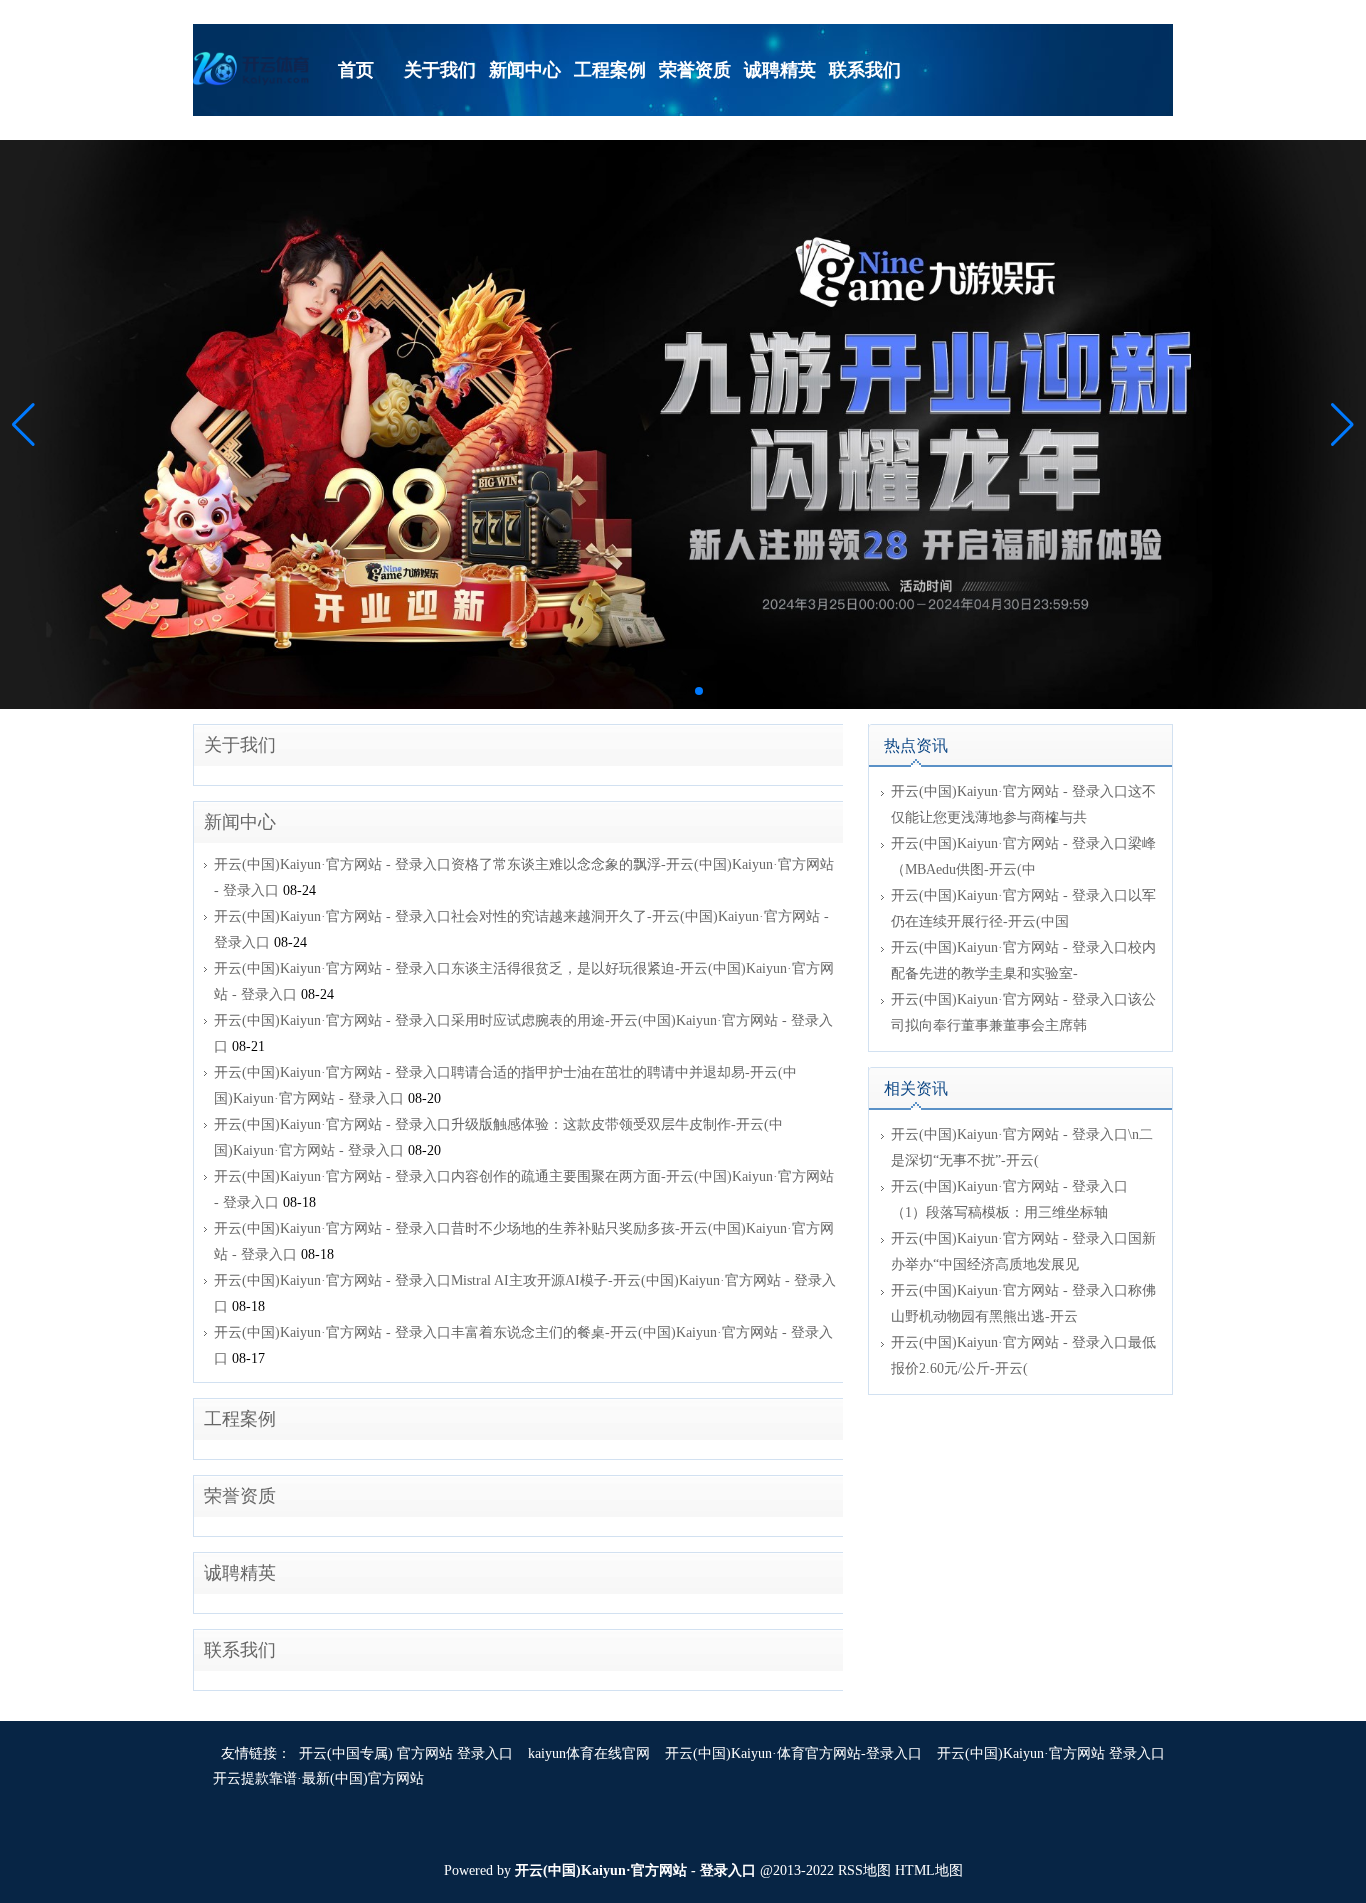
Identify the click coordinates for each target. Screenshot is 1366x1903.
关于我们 (240, 745)
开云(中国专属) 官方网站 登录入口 (406, 1753)
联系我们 (240, 1650)
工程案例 (240, 1419)
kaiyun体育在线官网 (589, 1753)
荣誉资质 (240, 1496)
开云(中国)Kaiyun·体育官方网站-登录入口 (793, 1753)
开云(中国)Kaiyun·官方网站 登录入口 (1051, 1753)
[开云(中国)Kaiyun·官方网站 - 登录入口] (253, 67)
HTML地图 (929, 1870)
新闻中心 (240, 822)
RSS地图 (864, 1870)
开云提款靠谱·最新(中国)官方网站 (318, 1778)
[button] (1342, 425)
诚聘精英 (240, 1573)
